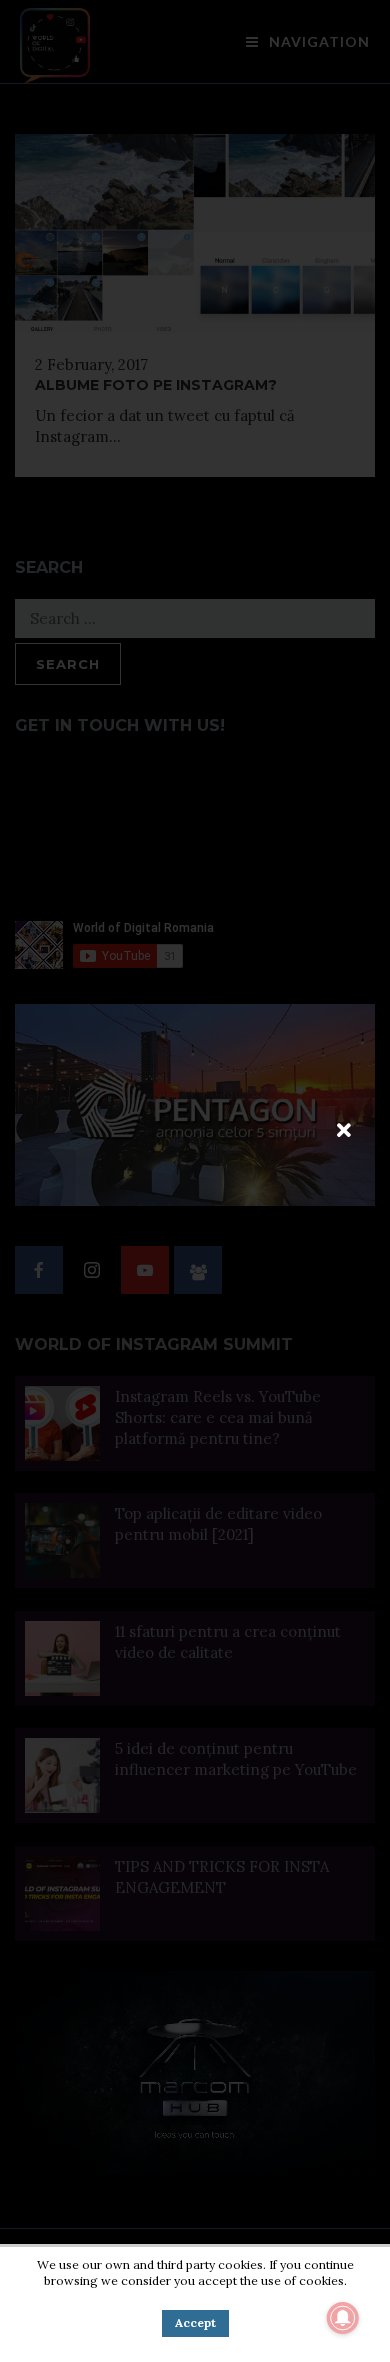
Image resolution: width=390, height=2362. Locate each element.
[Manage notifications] (343, 2318)
